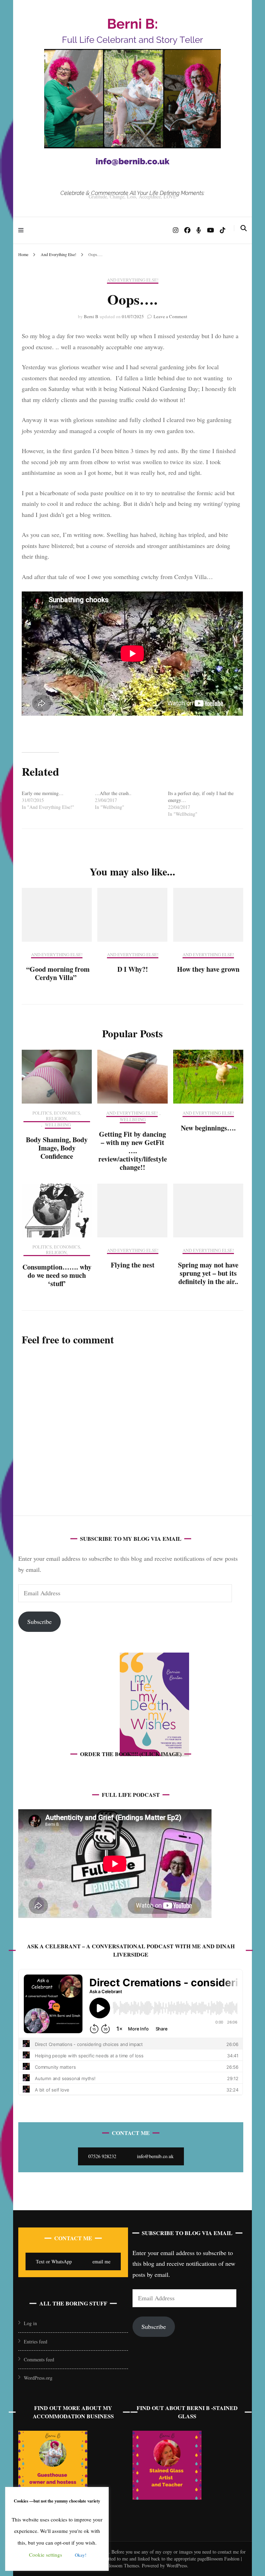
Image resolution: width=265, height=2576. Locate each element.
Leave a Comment (170, 316)
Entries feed (36, 2342)
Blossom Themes (122, 2565)
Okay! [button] (81, 2555)
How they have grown (208, 969)
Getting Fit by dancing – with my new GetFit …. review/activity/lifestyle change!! (133, 1151)
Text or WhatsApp (54, 2261)
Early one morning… (43, 793)
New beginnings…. (208, 1128)
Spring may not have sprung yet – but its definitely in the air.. (208, 1273)
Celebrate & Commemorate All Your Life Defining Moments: (132, 193)
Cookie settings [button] (46, 2555)
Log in (30, 2323)
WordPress (177, 2565)
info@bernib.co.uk (155, 2156)
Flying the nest (133, 1265)
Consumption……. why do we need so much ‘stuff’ (57, 1275)
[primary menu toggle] (23, 230)
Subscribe (40, 1622)
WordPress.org (38, 2378)
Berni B (91, 316)
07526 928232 (102, 2156)
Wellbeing (58, 1125)
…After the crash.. (113, 793)
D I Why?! (133, 969)
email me (101, 2261)
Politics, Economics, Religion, (57, 1116)
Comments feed (39, 2359)
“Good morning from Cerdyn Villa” (57, 973)
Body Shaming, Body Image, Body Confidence (57, 1148)
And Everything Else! (133, 280)
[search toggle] (244, 228)
